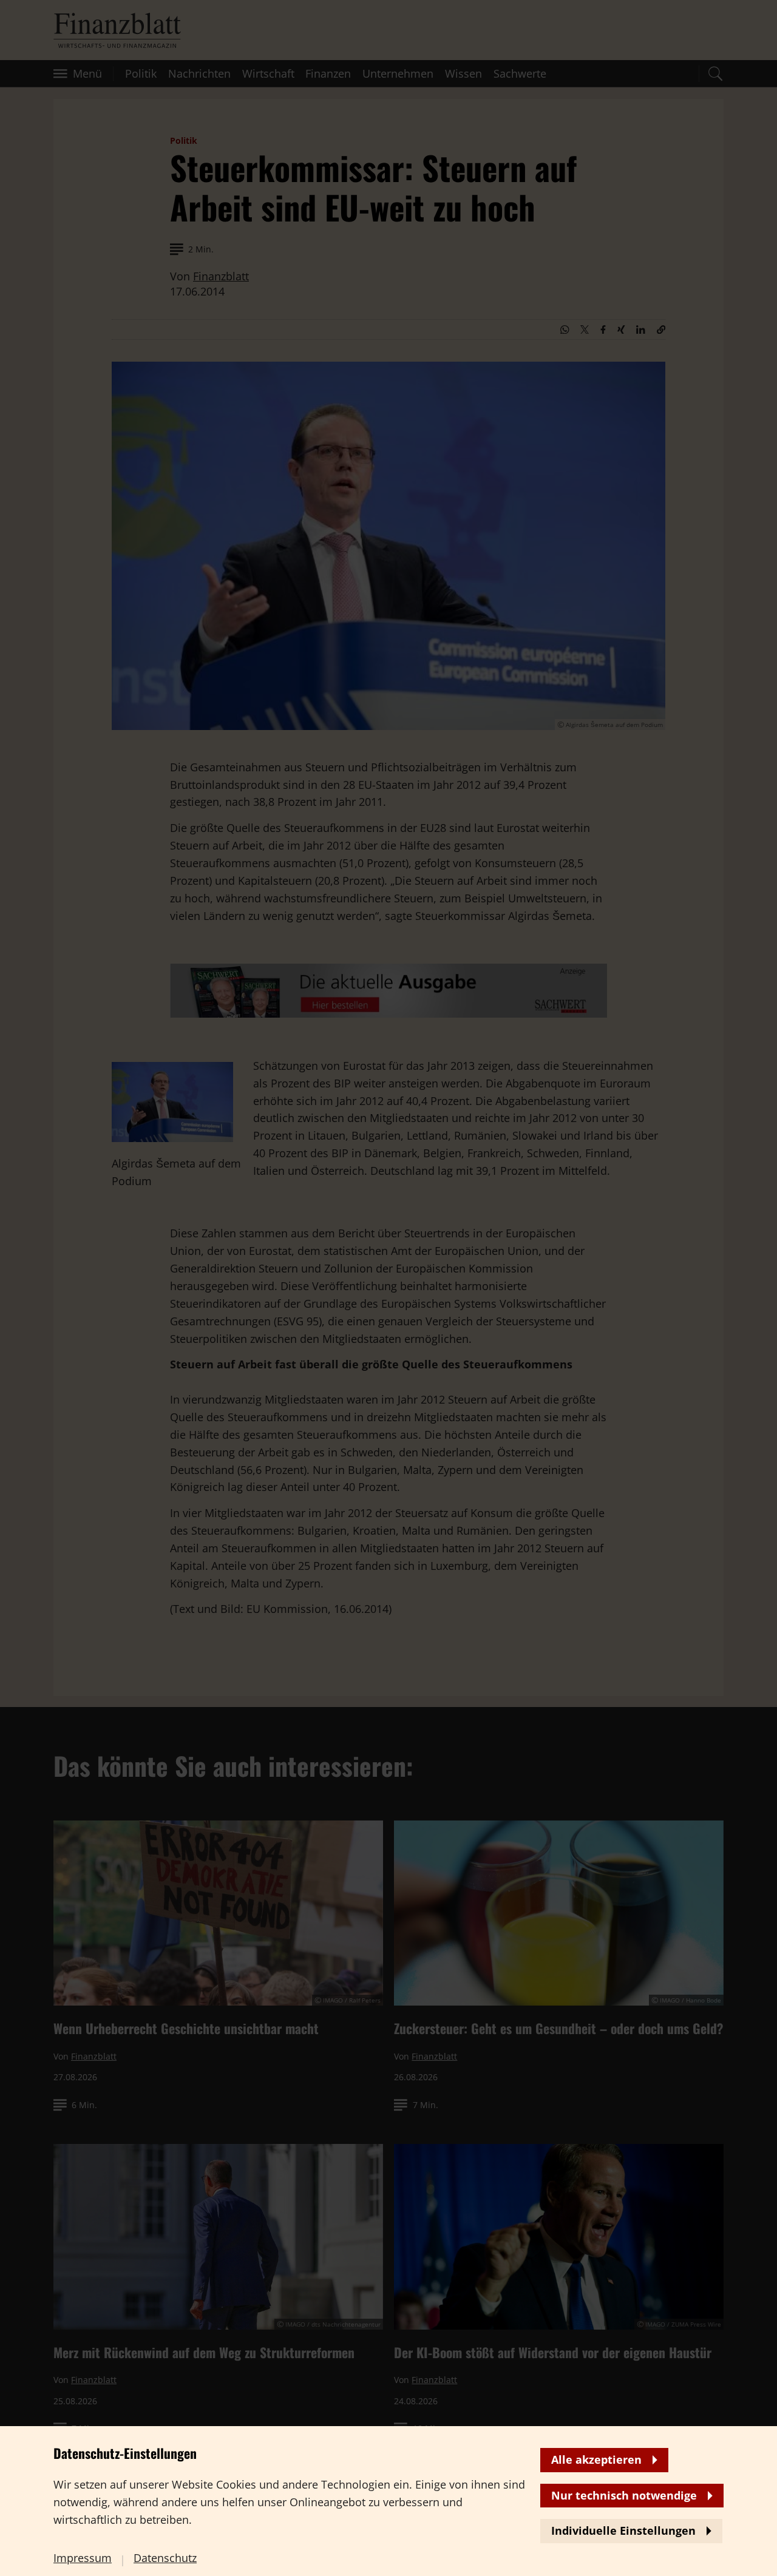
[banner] (388, 1288)
